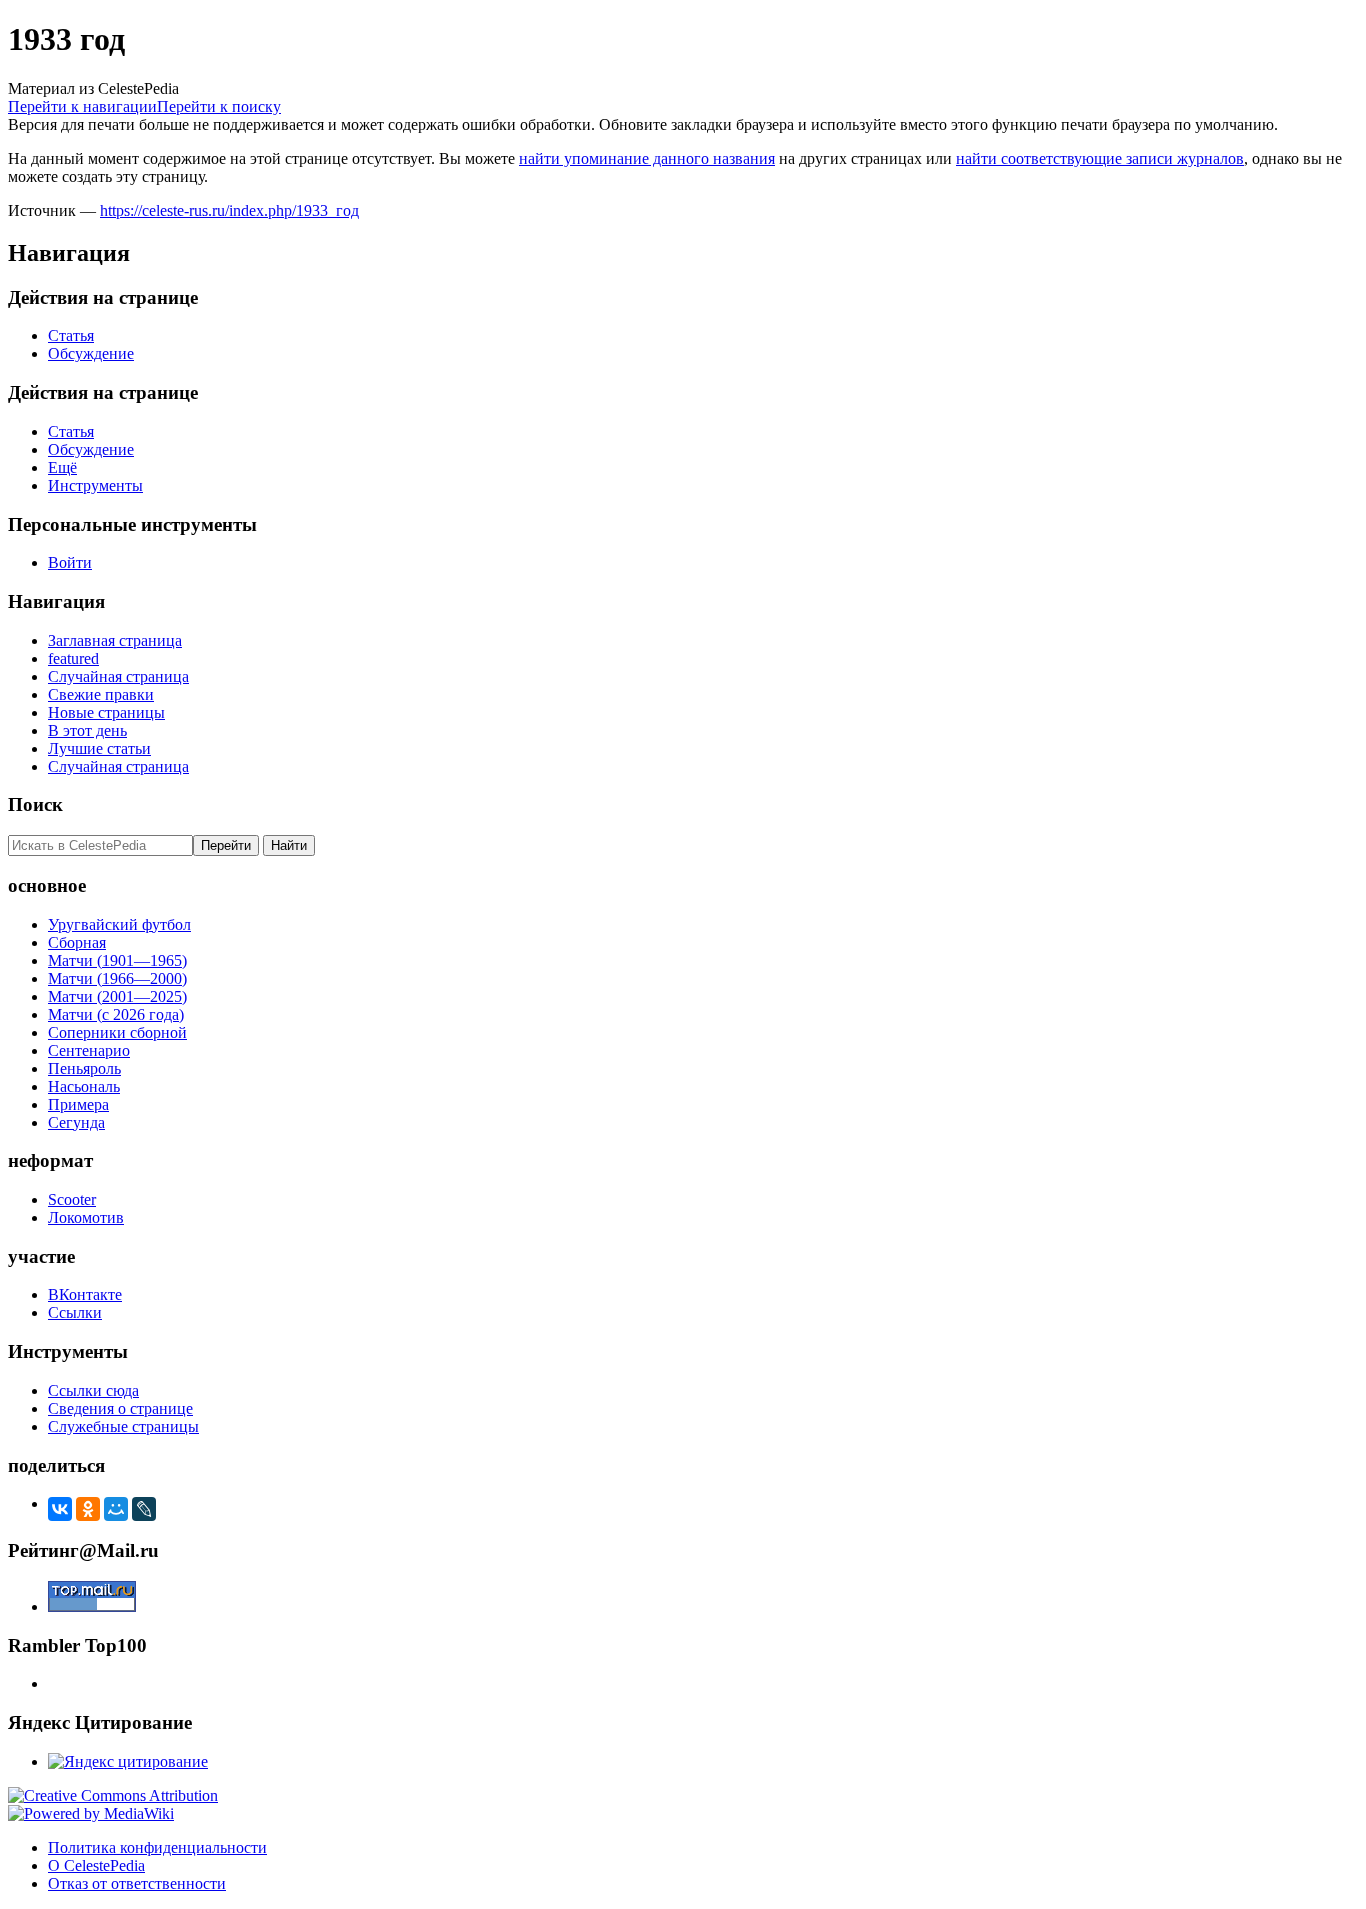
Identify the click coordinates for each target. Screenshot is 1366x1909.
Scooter (72, 1199)
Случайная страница (118, 676)
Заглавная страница (115, 640)
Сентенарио (89, 1050)
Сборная (77, 942)
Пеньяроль (84, 1068)
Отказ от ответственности (137, 1883)
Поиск (35, 804)
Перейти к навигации (82, 106)
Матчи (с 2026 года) (116, 1014)
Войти (70, 562)
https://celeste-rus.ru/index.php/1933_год (229, 210)
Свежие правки (101, 694)
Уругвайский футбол (119, 924)
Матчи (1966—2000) (117, 978)
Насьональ (84, 1086)
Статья (71, 335)
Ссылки (75, 1312)
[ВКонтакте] (60, 1509)
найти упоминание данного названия (647, 158)
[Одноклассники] (88, 1509)
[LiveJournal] (144, 1509)
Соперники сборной (117, 1032)
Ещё (62, 467)
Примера (78, 1104)
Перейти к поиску (219, 106)
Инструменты (95, 485)
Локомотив (86, 1217)
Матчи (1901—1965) (117, 960)
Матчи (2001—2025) (117, 996)
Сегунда (76, 1122)
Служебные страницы (123, 1426)
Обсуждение (91, 353)
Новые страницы (106, 712)
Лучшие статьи (99, 748)
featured (73, 658)
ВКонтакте (85, 1294)
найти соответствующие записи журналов (1100, 158)
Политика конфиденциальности (157, 1847)
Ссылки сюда (93, 1390)
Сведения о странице (120, 1408)
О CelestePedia (96, 1865)
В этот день (87, 730)
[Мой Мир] (116, 1509)
